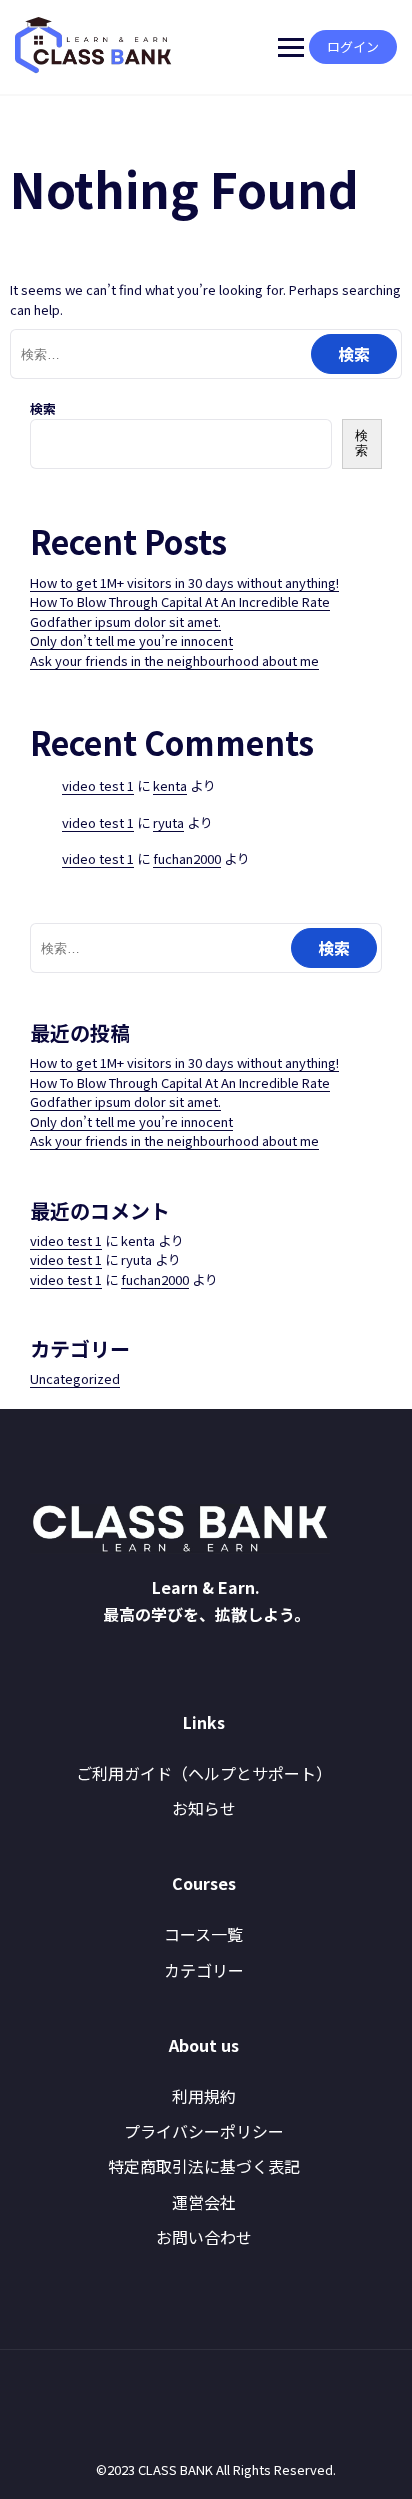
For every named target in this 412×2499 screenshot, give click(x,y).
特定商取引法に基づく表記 (204, 2166)
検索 (43, 408)
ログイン (353, 46)
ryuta (168, 822)
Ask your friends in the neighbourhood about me (174, 660)
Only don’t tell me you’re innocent (131, 640)
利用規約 (204, 2096)
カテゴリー (204, 1970)
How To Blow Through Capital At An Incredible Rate (180, 601)
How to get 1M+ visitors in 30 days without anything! (184, 582)
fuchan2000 (187, 858)
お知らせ (204, 1808)
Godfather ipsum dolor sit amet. (125, 621)
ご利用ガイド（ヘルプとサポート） (204, 1773)
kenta (170, 785)
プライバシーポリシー (204, 2131)
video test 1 (98, 785)
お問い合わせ (204, 2237)
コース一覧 (203, 1934)
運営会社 (204, 2202)
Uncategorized (75, 1378)
